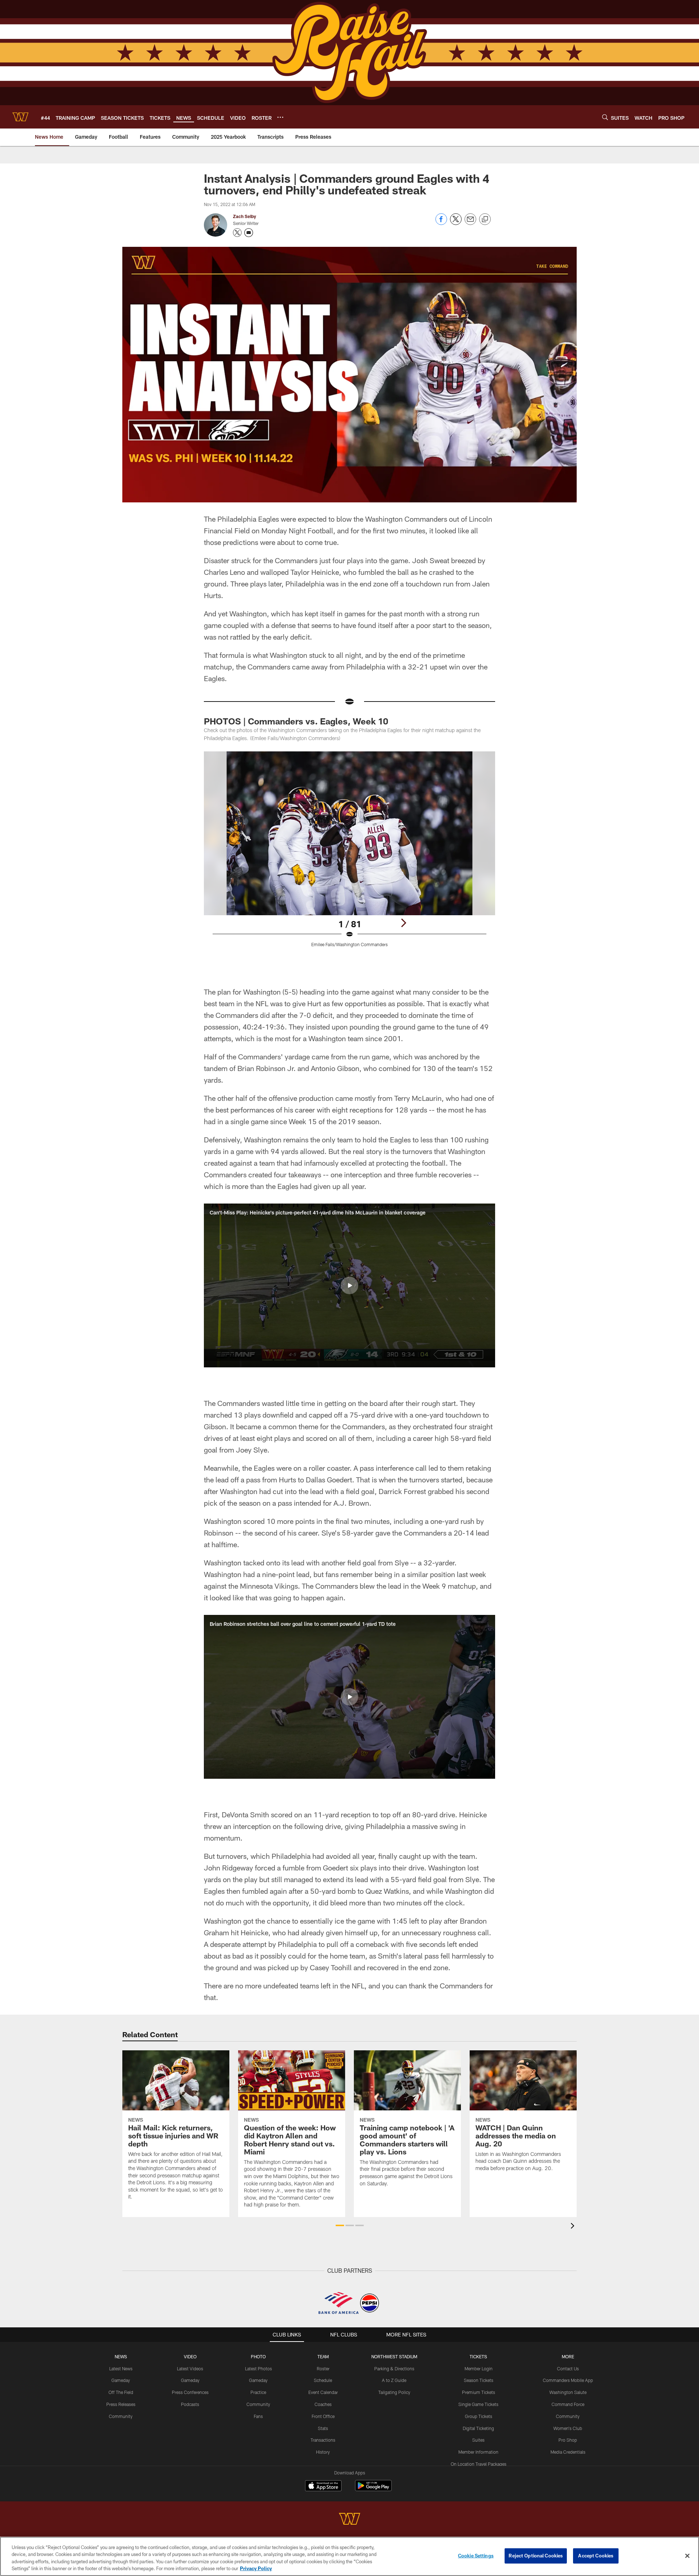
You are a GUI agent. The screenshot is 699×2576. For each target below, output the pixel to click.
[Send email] (470, 223)
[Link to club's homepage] (20, 117)
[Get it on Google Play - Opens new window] (373, 2489)
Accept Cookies (596, 2556)
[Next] (403, 923)
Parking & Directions (394, 2368)
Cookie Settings (476, 2556)
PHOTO (258, 2356)
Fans (258, 2416)
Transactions (323, 2440)
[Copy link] (485, 220)
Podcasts (190, 2404)
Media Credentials (568, 2452)
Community (121, 2416)
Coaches (323, 2404)
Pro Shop (568, 2440)
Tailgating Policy (394, 2392)
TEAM (323, 2356)
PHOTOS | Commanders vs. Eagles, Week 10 (296, 721)
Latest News (121, 2368)
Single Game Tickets (478, 2404)
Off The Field (121, 2392)
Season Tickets (479, 2380)
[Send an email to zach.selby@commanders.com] (249, 233)
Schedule (323, 2380)
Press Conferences (190, 2392)
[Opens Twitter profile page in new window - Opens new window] (237, 233)
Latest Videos (190, 2368)
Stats (323, 2428)
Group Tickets (479, 2416)
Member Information (478, 2452)
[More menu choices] (280, 117)
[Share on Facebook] (441, 223)
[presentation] (574, 2227)
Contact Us (568, 2368)
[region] (349, 2556)
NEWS (121, 2356)
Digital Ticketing (478, 2428)
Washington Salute (568, 2392)
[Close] (687, 2556)
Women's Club (568, 2428)
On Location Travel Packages (479, 2464)
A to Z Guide (394, 2380)
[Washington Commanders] (349, 2520)
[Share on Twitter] (456, 223)
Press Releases (121, 2404)
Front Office (323, 2416)
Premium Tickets (479, 2392)
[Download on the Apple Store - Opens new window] (323, 2486)
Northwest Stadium (394, 2356)
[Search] (605, 117)
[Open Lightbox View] (349, 854)
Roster (323, 2368)
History (323, 2452)
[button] (349, 1285)
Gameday (121, 2380)
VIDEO (190, 2356)
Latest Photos (258, 2368)
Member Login (479, 2368)
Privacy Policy (256, 2568)
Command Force (568, 2404)
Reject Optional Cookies (536, 2556)
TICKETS (478, 2356)
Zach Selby (244, 216)
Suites (478, 2440)
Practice (258, 2392)
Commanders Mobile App (568, 2380)
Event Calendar (323, 2392)
